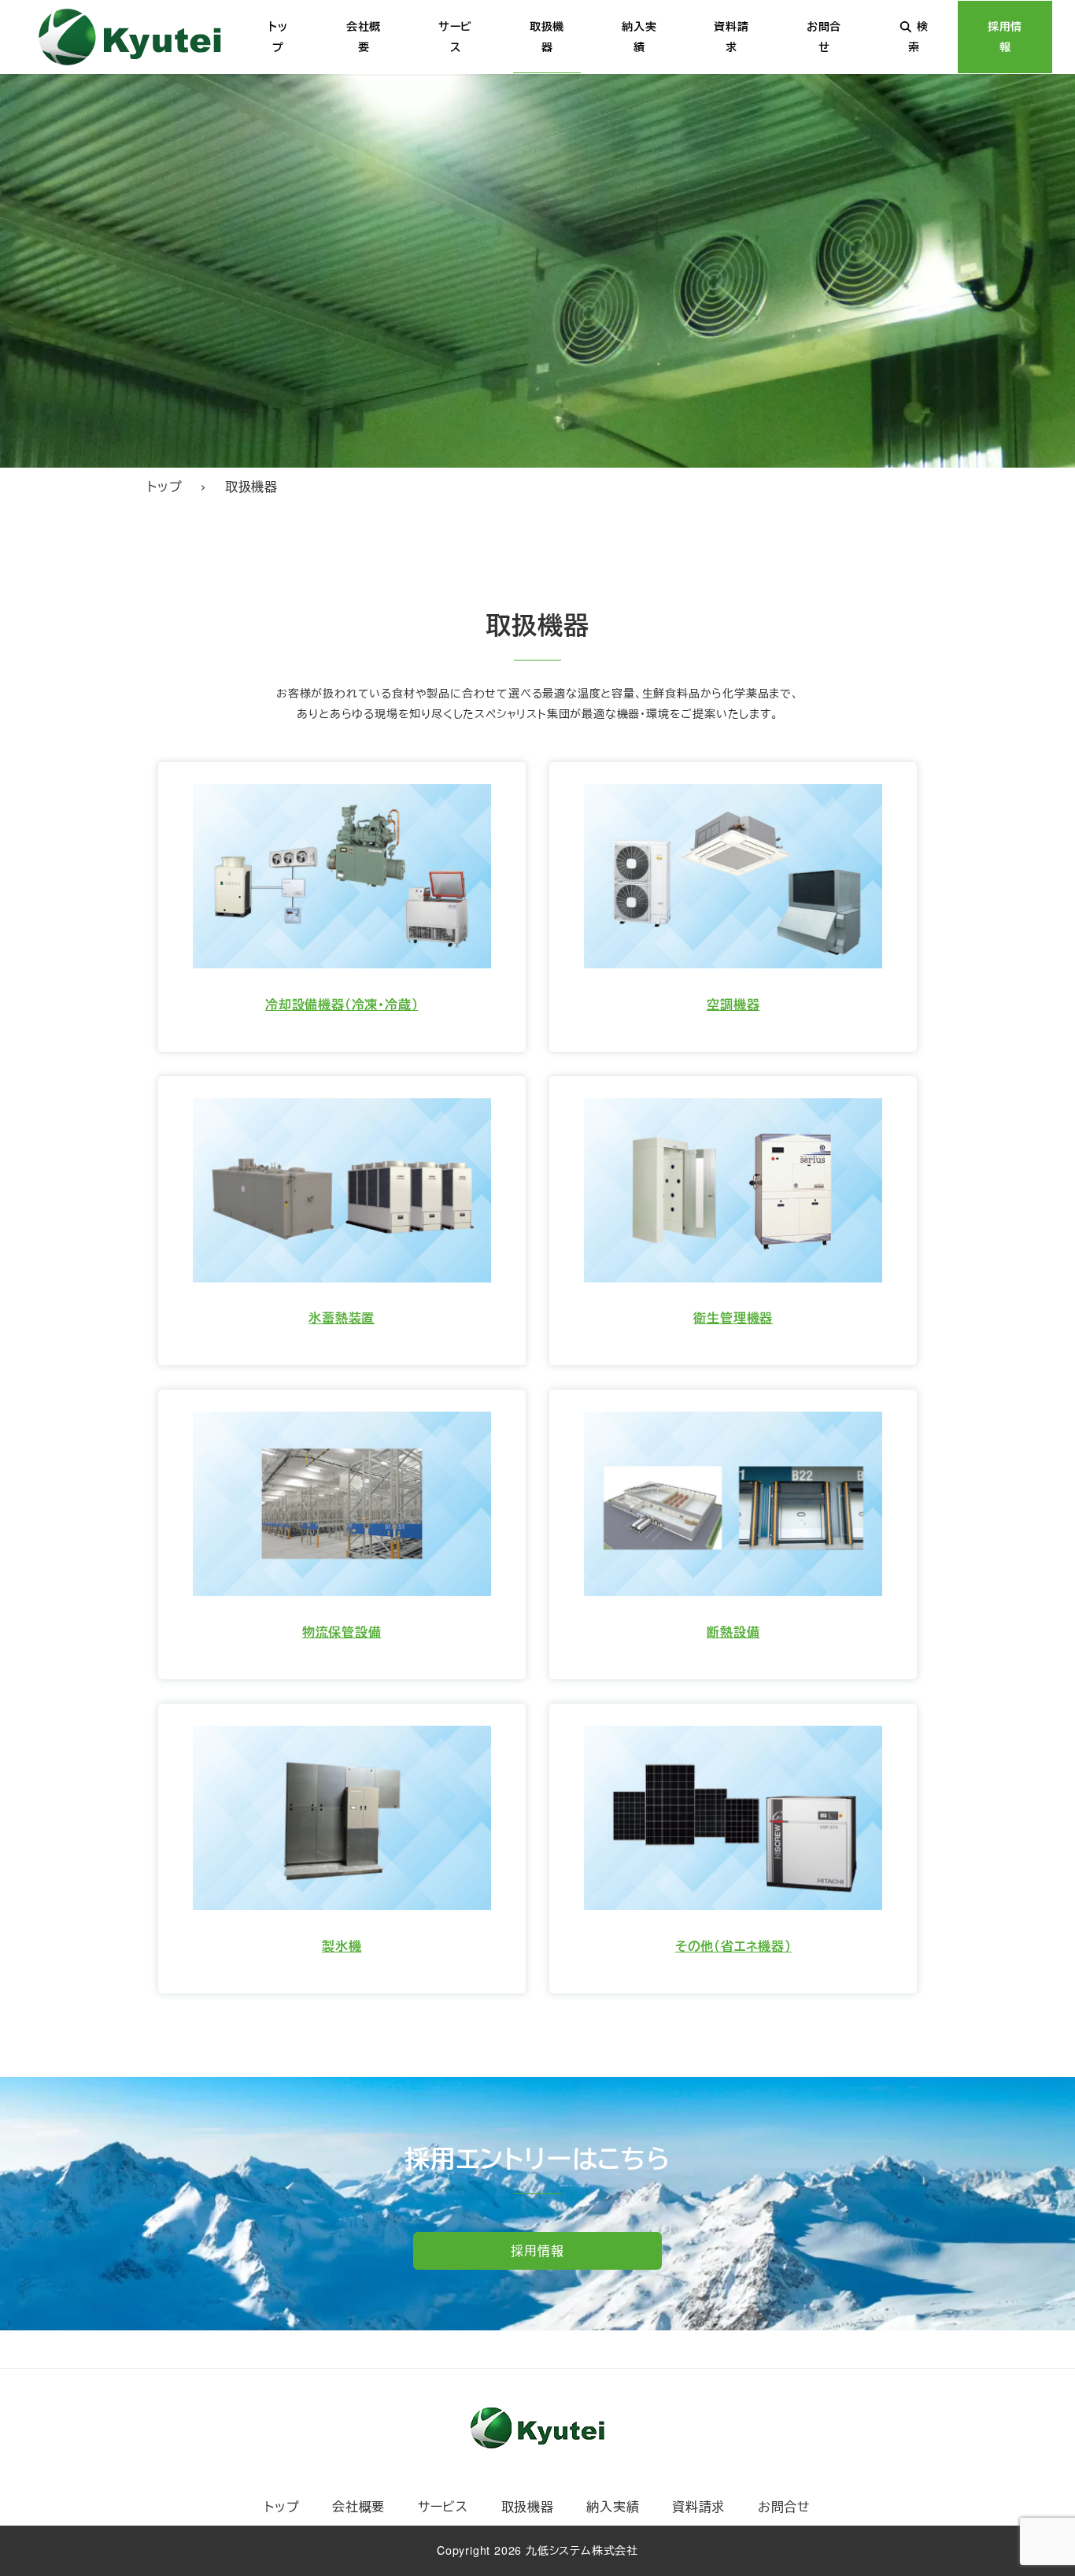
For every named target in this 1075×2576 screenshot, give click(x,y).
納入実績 (613, 2506)
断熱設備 (733, 1632)
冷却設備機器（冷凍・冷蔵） (342, 1004)
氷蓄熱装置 (342, 1318)
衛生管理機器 (733, 1318)
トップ (282, 2506)
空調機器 (733, 1004)
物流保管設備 (342, 1632)
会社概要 (358, 2506)
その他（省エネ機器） (733, 1946)
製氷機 (342, 1946)
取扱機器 (528, 2506)
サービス (443, 2506)
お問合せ (784, 2506)
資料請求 (698, 2506)
